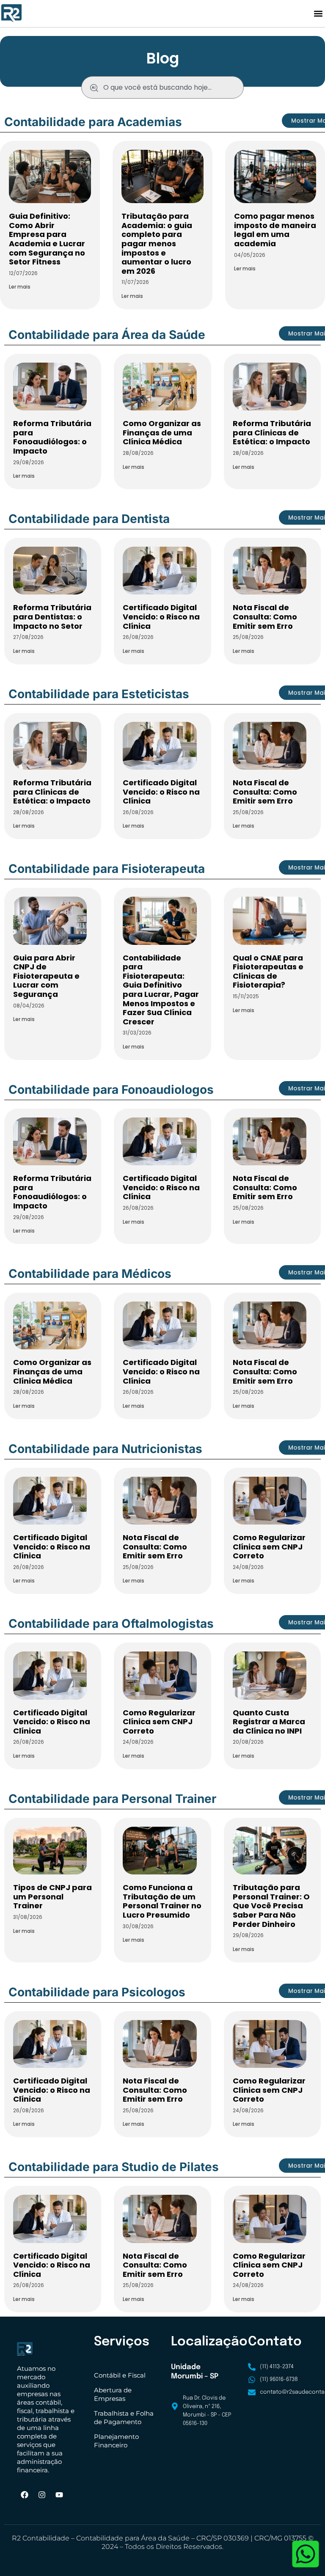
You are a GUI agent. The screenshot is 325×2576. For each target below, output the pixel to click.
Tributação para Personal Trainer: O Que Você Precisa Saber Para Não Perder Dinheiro (271, 1906)
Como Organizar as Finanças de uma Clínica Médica (162, 432)
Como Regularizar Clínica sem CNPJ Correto (269, 1547)
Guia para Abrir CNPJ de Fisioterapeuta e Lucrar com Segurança (46, 976)
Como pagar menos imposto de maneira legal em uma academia (275, 230)
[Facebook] (25, 2495)
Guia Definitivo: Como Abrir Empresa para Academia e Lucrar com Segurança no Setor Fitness (47, 239)
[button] (318, 14)
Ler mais (20, 287)
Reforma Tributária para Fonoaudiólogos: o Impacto (52, 437)
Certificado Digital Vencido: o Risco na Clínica (161, 616)
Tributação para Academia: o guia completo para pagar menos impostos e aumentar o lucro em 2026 (157, 244)
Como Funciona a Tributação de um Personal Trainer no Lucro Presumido (162, 1901)
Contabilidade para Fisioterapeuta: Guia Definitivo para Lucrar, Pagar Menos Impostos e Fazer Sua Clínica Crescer (161, 990)
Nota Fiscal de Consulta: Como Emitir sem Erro (265, 616)
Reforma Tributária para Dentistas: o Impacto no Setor (52, 616)
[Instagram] (42, 2495)
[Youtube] (59, 2495)
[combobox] (162, 87)
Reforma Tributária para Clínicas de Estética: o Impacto (272, 432)
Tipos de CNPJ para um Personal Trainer (52, 1896)
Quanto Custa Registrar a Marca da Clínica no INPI (269, 1722)
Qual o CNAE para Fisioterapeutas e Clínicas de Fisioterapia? (268, 972)
